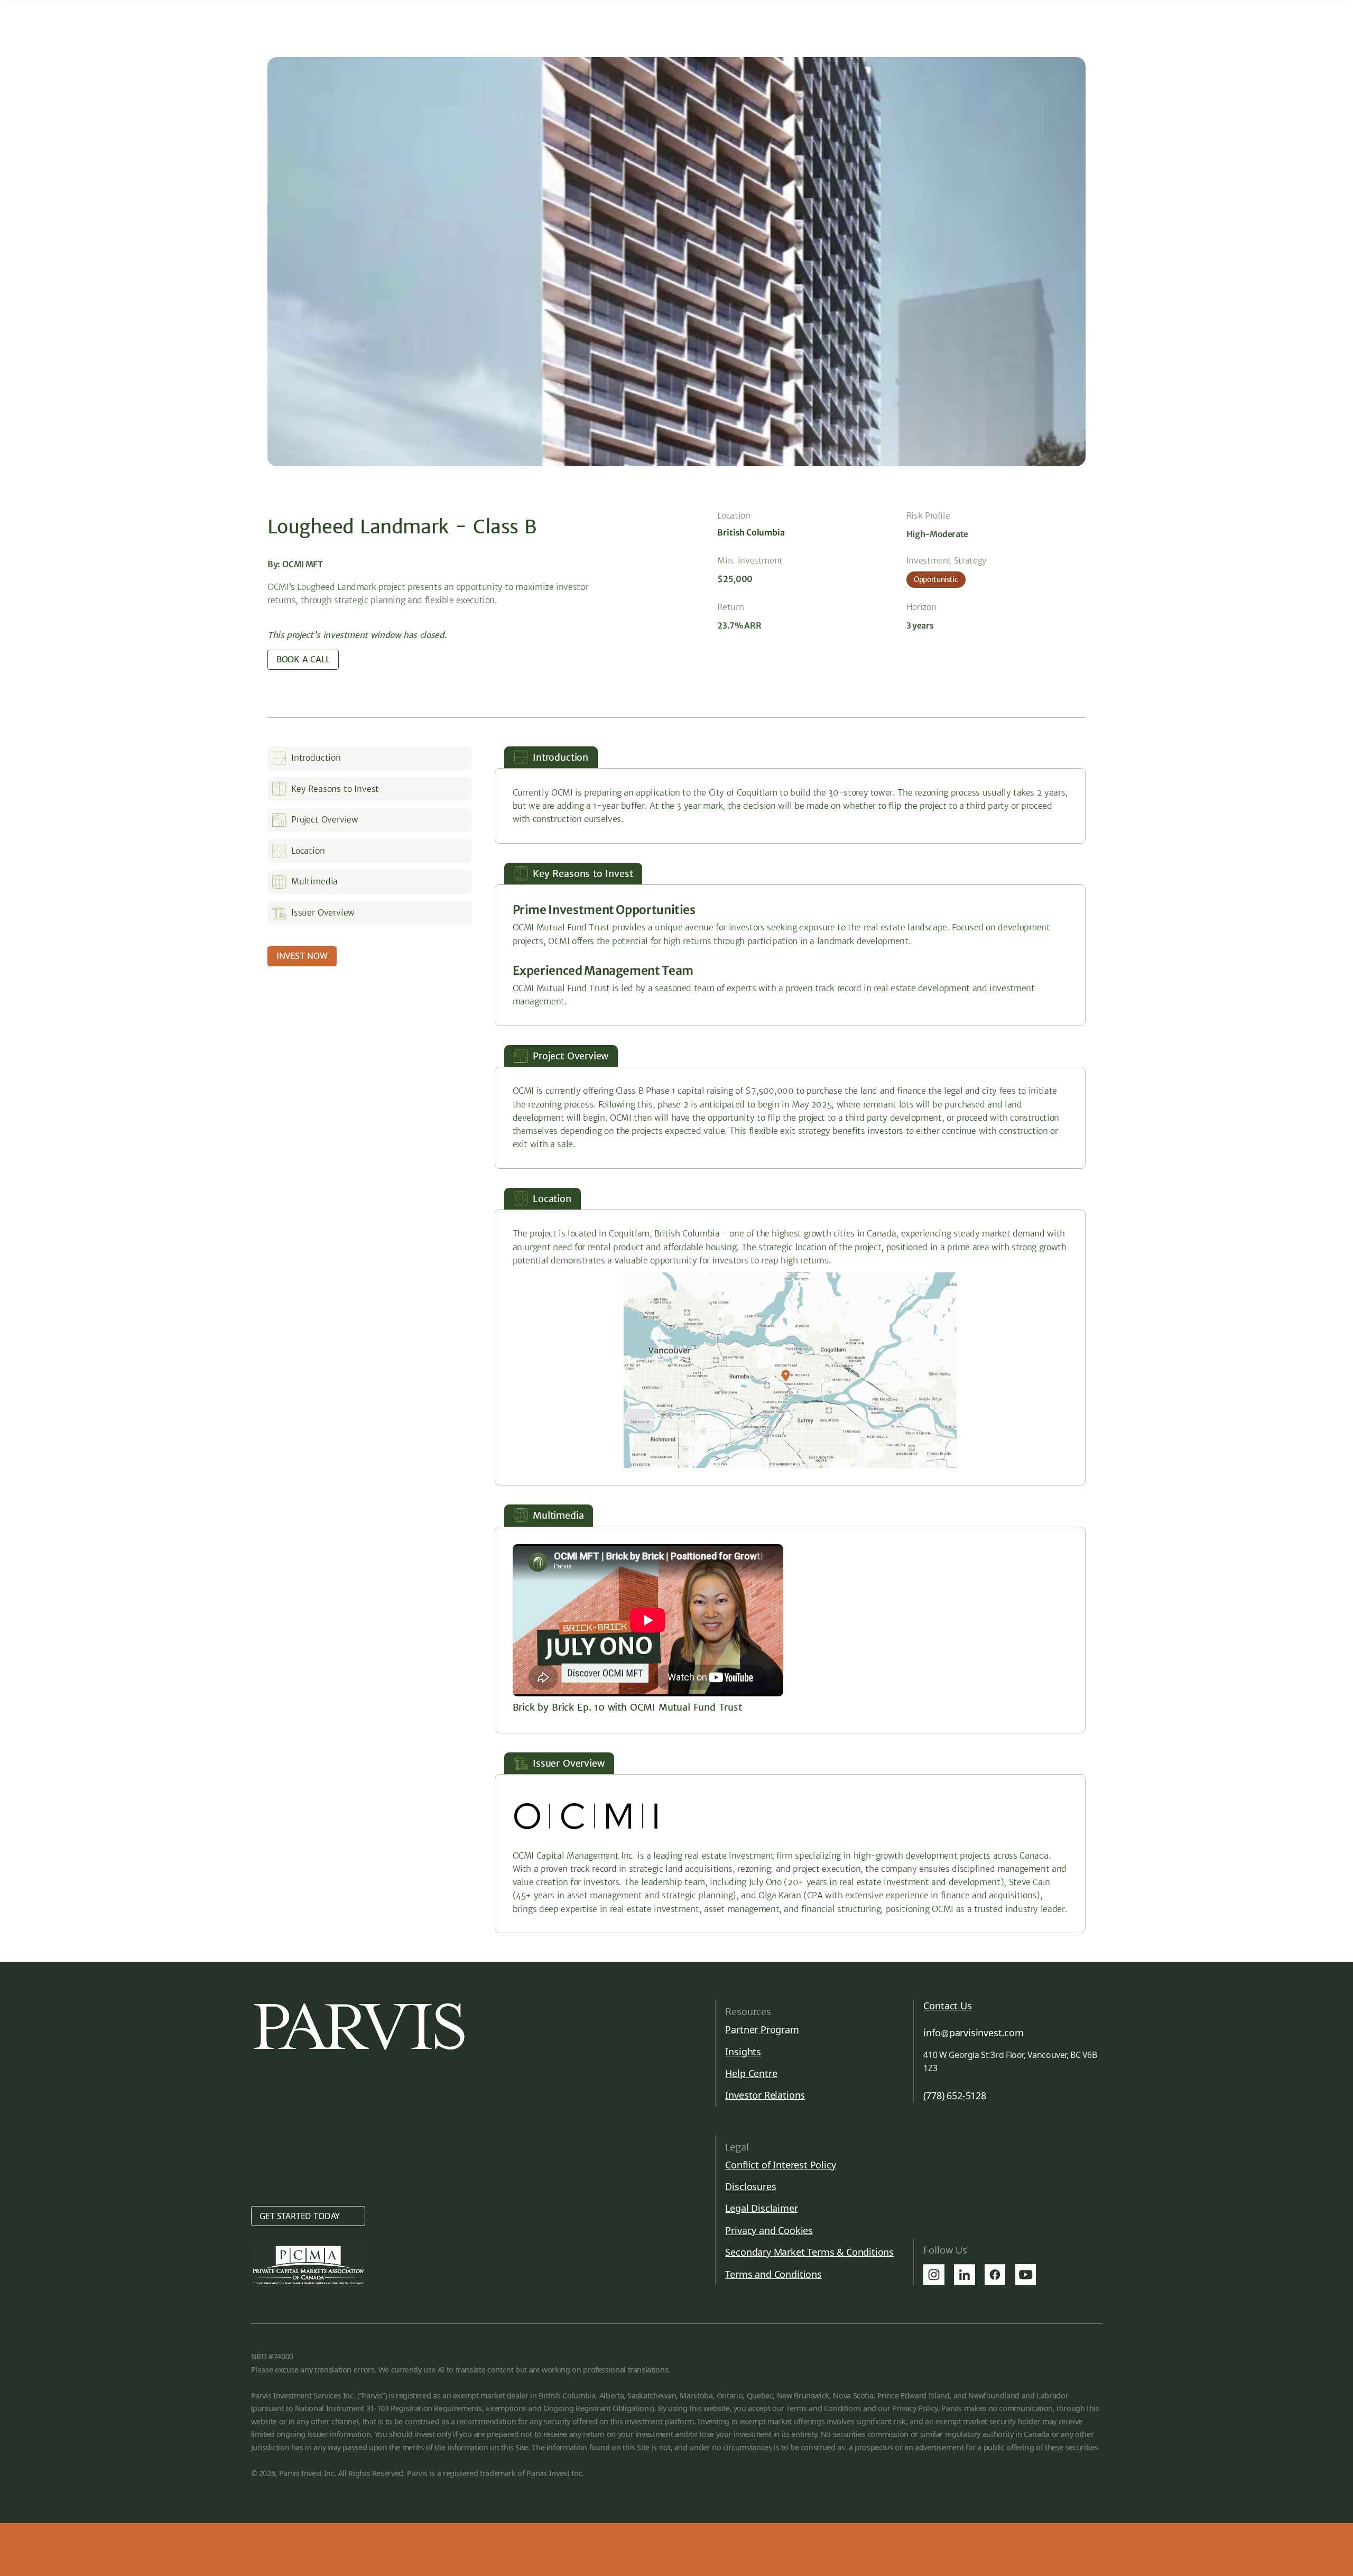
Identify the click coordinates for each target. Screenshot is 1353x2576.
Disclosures (750, 2186)
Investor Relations (765, 2095)
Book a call (303, 659)
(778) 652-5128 (954, 2096)
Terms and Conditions (773, 2274)
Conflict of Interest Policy (780, 2165)
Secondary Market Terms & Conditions (809, 2252)
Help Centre (751, 2073)
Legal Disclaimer (761, 2208)
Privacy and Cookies (769, 2230)
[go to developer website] (586, 1816)
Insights (743, 2052)
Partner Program (762, 2029)
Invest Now (302, 956)
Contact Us (947, 2006)
